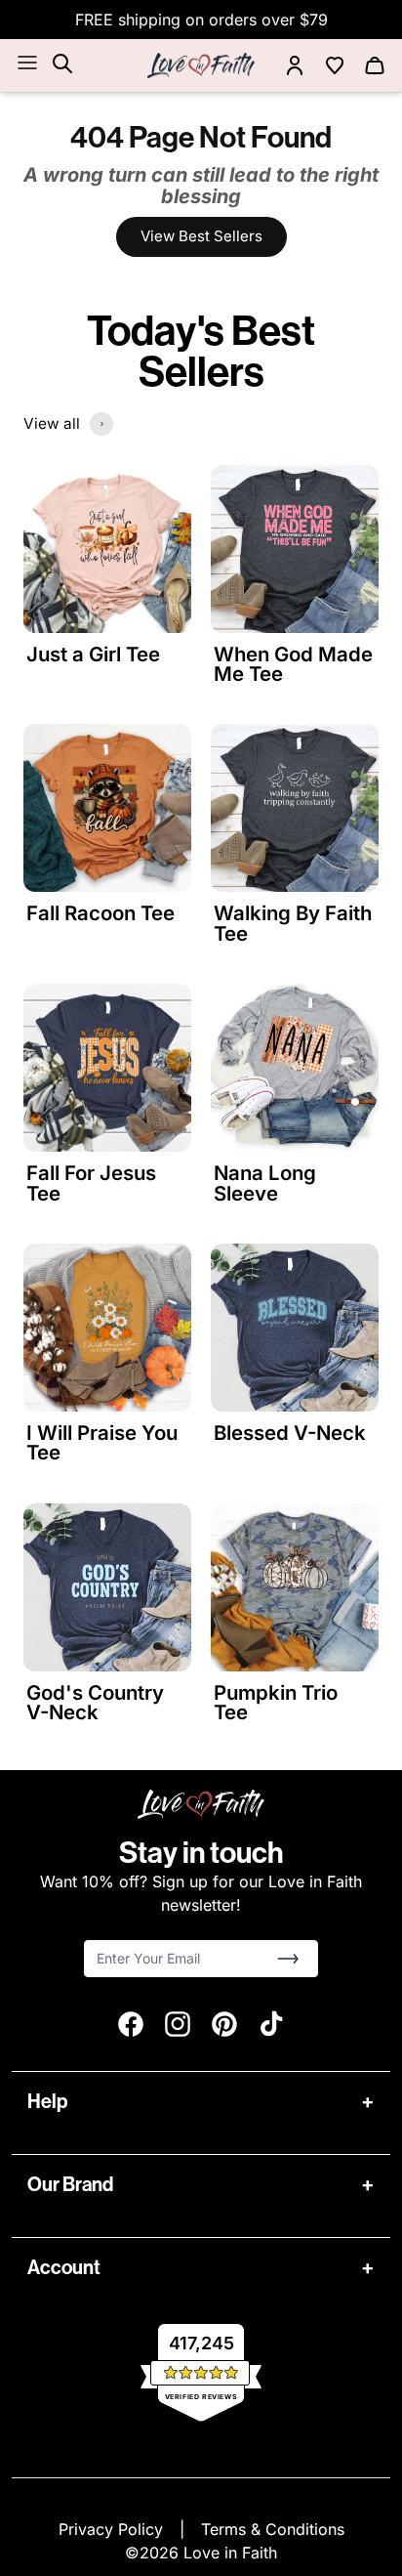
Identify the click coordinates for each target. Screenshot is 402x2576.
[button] (288, 1959)
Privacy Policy (113, 2529)
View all (52, 423)
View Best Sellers (201, 236)
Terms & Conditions (273, 2529)
